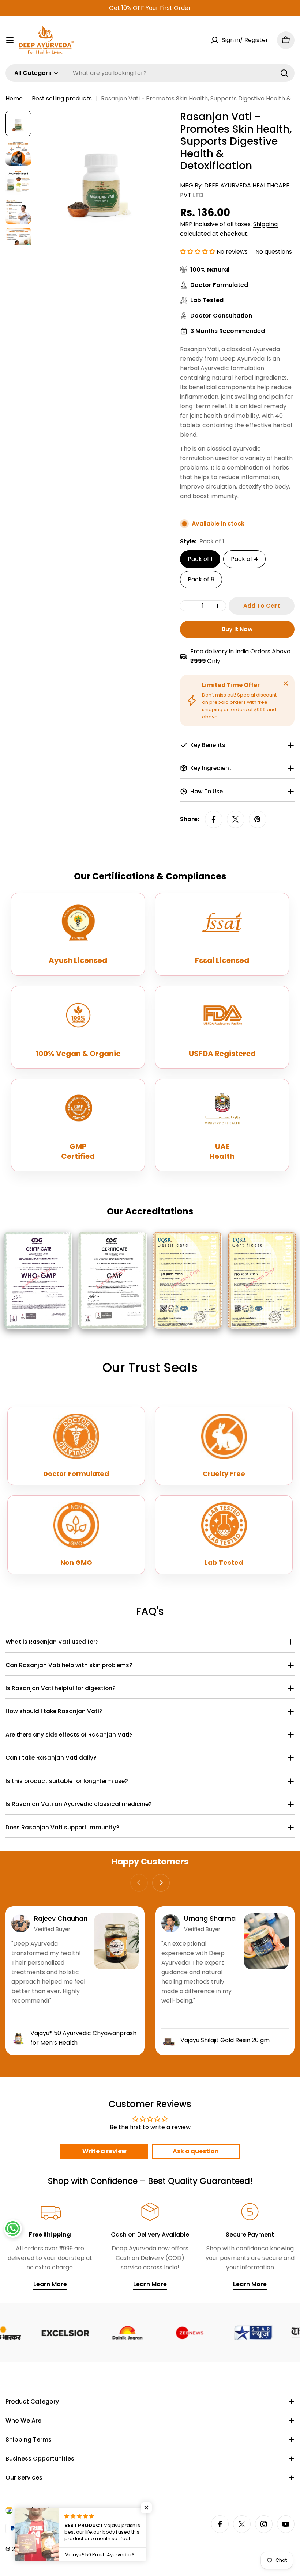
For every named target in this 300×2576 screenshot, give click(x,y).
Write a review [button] (104, 2151)
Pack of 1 (200, 559)
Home (14, 98)
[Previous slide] (139, 1883)
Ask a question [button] (196, 2151)
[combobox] (150, 73)
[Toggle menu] (10, 40)
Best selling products (62, 98)
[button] (198, 252)
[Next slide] (161, 1883)
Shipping (265, 224)
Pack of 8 (201, 579)
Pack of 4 (244, 559)
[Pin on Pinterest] (258, 819)
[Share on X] (236, 819)
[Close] (286, 683)
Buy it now (237, 629)
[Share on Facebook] (214, 819)
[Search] (284, 73)
